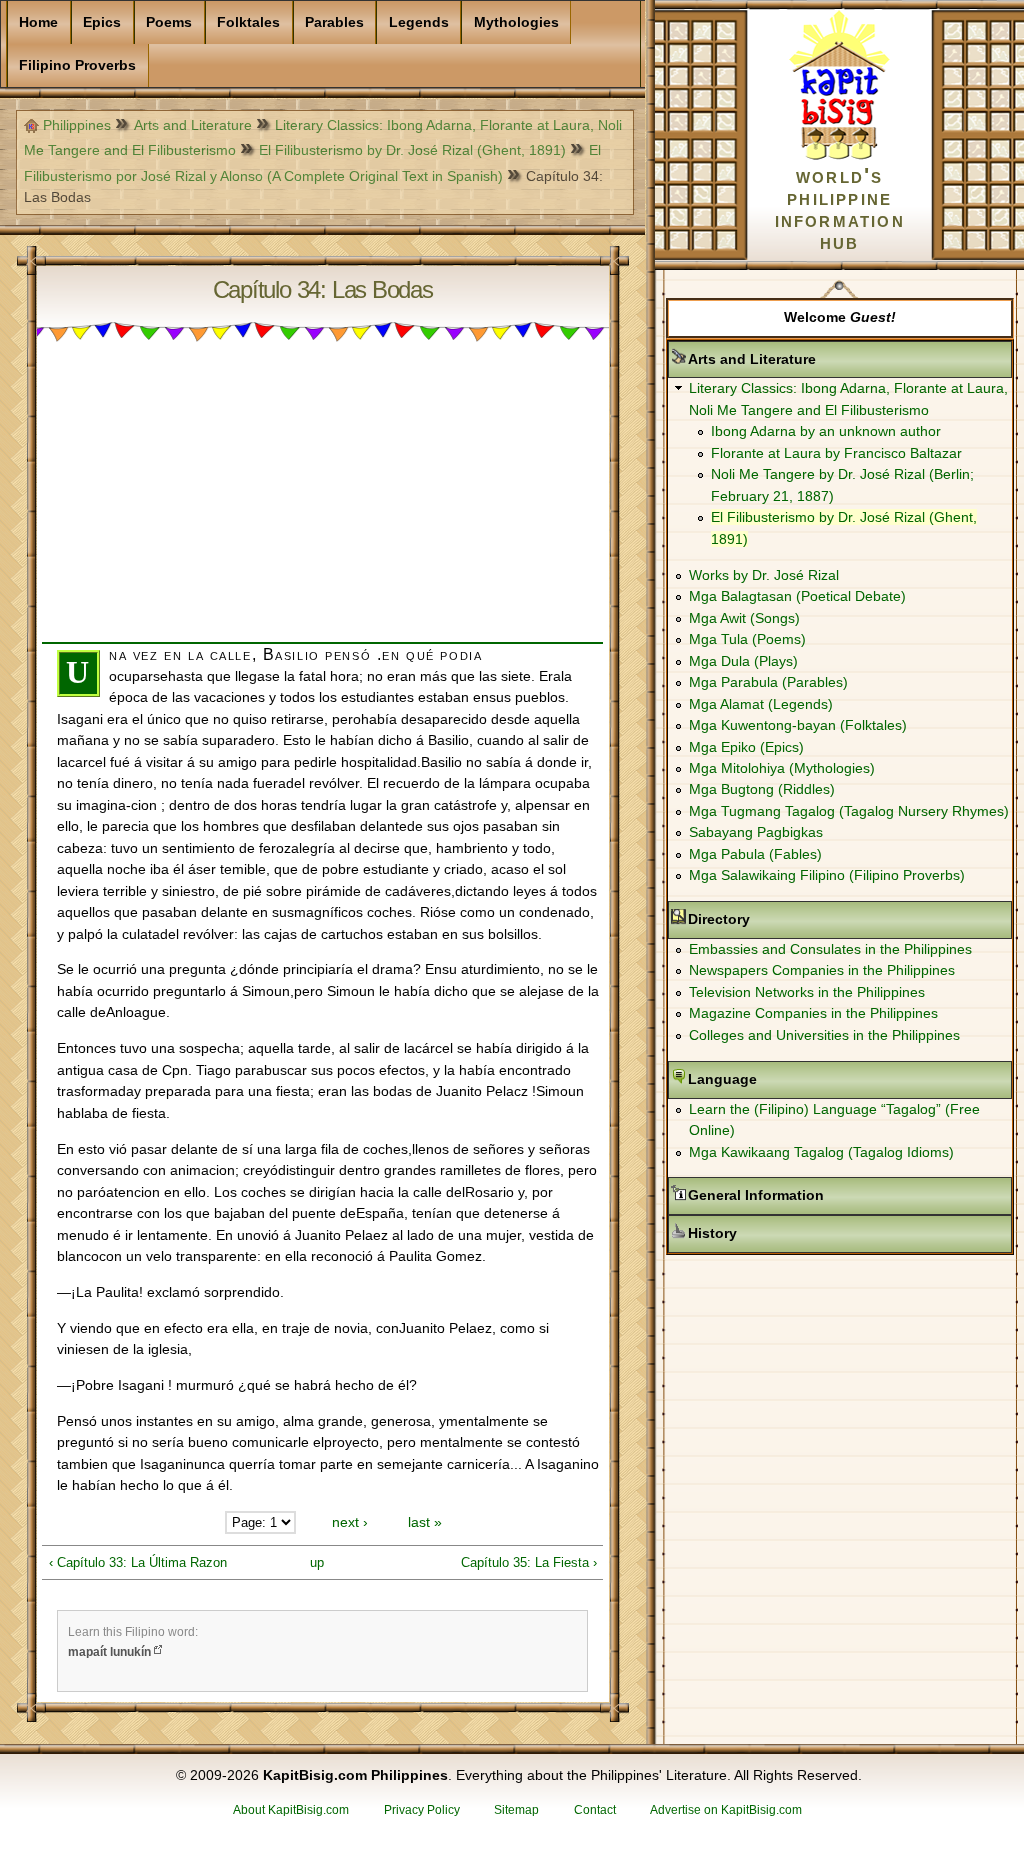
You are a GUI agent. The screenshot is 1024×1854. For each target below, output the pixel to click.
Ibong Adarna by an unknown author (826, 431)
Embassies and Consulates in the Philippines (830, 949)
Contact (595, 1810)
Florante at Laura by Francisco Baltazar (836, 453)
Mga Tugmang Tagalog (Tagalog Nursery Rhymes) (849, 811)
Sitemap (516, 1810)
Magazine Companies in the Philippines (813, 1013)
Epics (102, 22)
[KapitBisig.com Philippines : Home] (839, 156)
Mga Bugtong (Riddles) (762, 789)
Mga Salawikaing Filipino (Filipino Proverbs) (827, 875)
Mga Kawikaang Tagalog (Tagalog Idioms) (821, 1152)
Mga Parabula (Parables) (768, 682)
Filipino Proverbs (77, 65)
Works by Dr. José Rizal (764, 575)
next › (350, 1522)
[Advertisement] (322, 502)
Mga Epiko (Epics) (746, 747)
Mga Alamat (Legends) (761, 704)
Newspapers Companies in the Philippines (822, 970)
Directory (782, 919)
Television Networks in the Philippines (807, 992)
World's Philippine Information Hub (840, 208)
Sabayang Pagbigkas (756, 832)
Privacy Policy (422, 1810)
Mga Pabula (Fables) (755, 854)
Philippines (77, 125)
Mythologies (516, 22)
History (775, 1233)
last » (425, 1522)
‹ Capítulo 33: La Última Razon (138, 1562)
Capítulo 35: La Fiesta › (529, 1562)
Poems (169, 22)
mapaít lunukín (109, 1652)
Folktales (248, 22)
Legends (419, 22)
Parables (334, 22)
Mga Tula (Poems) (747, 639)
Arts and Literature (193, 125)
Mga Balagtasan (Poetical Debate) (797, 596)
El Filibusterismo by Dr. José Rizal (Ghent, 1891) (412, 150)
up (317, 1562)
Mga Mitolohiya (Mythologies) (782, 768)
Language (785, 1079)
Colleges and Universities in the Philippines (824, 1035)
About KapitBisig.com (291, 1810)
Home (38, 22)
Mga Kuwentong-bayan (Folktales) (798, 725)
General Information (819, 1195)
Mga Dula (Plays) (743, 661)
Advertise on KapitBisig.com (726, 1810)
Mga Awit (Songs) (744, 618)
